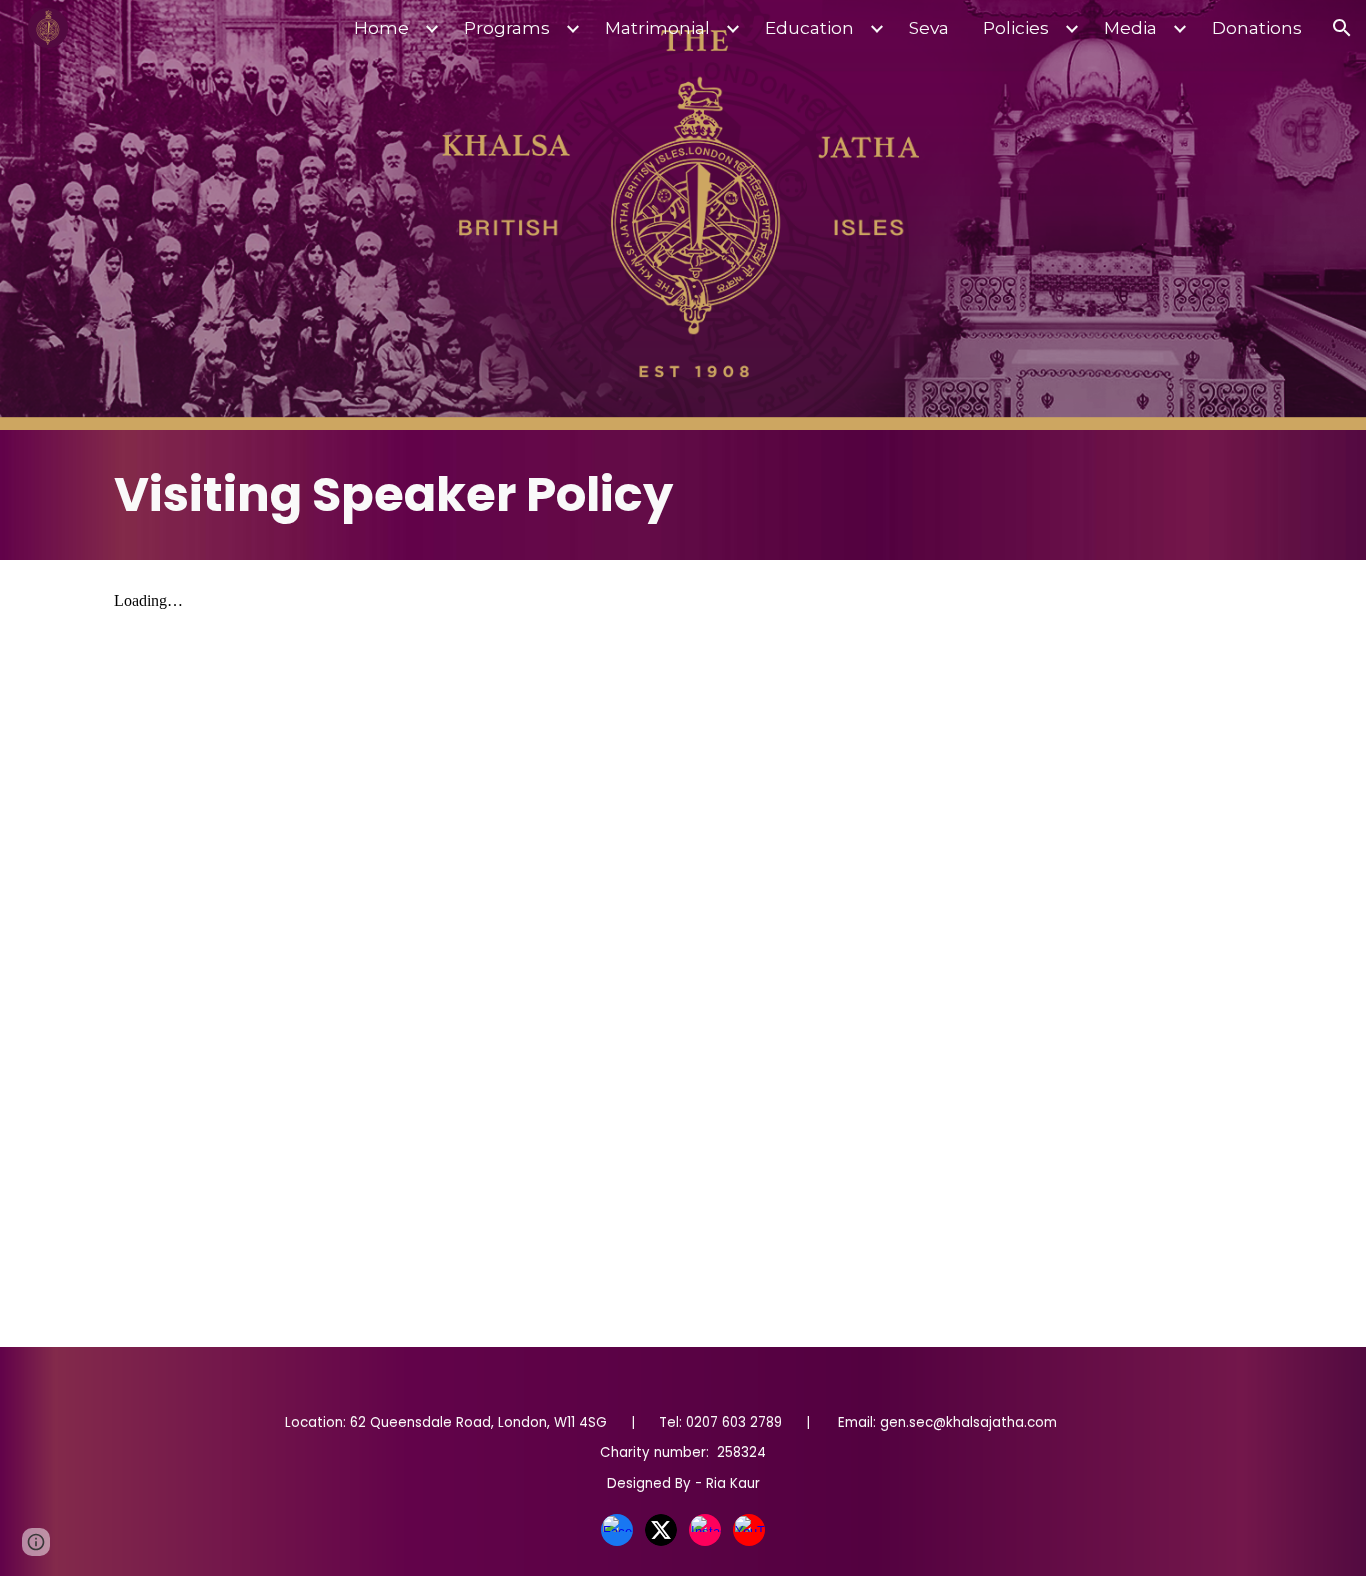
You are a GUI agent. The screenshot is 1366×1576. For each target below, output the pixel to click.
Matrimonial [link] (657, 27)
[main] (683, 495)
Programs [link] (507, 27)
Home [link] (381, 27)
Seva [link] (929, 27)
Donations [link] (1257, 27)
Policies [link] (1016, 27)
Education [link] (809, 27)
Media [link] (1130, 27)
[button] (1342, 28)
